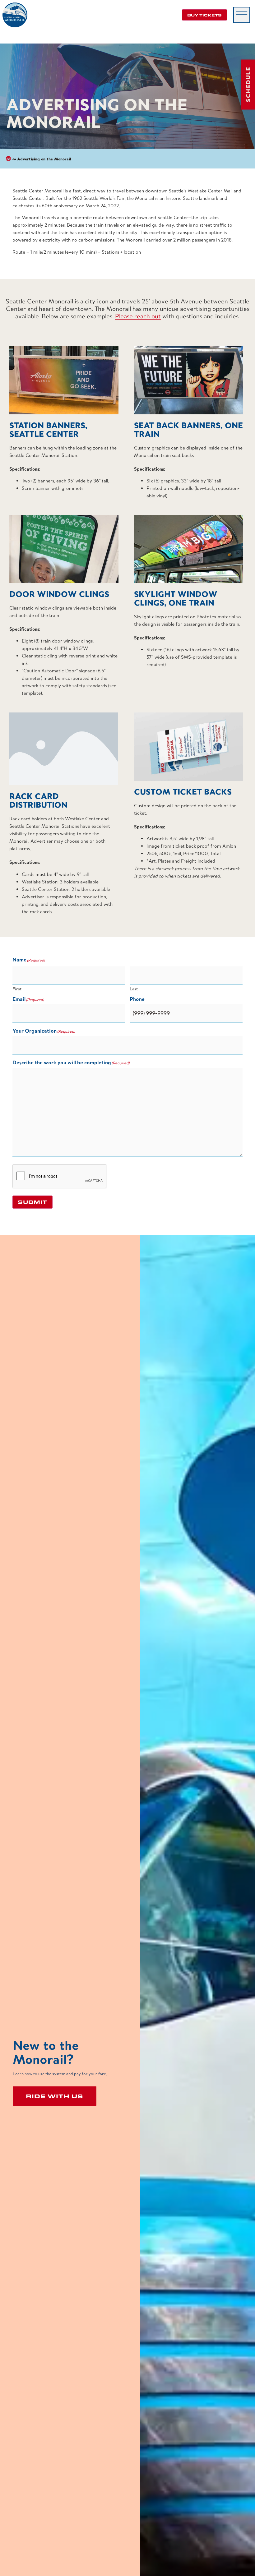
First (17, 989)
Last (134, 989)
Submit (32, 1202)
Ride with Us (55, 2096)
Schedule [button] (248, 85)
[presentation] (60, 1177)
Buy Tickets (204, 15)
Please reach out (138, 316)
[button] (242, 15)
